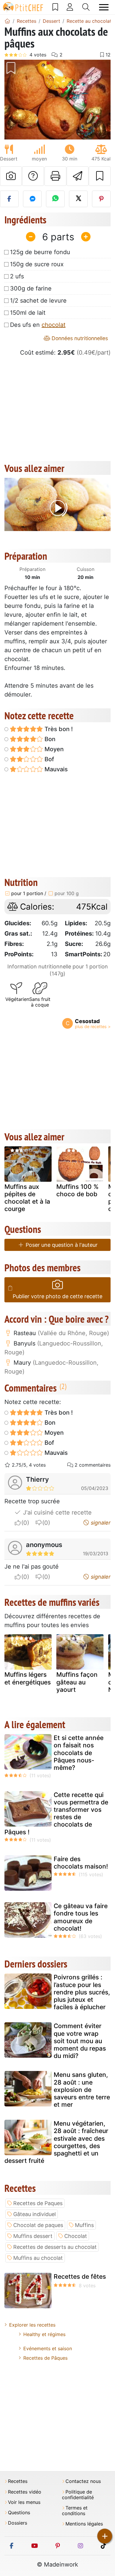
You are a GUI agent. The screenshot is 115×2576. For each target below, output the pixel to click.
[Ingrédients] (10, 1288)
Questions (19, 2513)
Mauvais (55, 769)
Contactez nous (83, 2481)
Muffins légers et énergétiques (28, 1678)
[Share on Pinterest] (101, 199)
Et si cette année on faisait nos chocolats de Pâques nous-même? (79, 1753)
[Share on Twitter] (78, 199)
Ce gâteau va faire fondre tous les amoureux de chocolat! (81, 1917)
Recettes (18, 2481)
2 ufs (17, 276)
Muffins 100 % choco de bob (77, 1190)
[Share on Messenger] (32, 199)
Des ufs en (38, 325)
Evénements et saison (48, 2348)
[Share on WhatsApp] (55, 199)
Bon (49, 739)
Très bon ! (58, 729)
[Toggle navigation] (104, 7)
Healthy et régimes (44, 2334)
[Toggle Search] (86, 7)
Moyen (53, 749)
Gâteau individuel (34, 2214)
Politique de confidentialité (78, 2495)
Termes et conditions (75, 2511)
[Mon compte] (70, 7)
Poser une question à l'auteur (61, 1245)
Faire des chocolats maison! (81, 1863)
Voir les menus (24, 2502)
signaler (100, 1523)
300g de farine (31, 288)
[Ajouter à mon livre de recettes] (100, 176)
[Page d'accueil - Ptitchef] (7, 21)
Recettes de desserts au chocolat (55, 2247)
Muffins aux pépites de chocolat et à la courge (27, 1198)
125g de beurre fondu (40, 252)
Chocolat (76, 2236)
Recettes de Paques (38, 2203)
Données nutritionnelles (79, 338)
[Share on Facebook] (9, 199)
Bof (49, 759)
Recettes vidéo (25, 2492)
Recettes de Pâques (45, 2358)
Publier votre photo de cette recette (57, 1296)
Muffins (84, 2225)
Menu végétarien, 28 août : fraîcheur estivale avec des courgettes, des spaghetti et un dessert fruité (56, 2142)
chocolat (54, 325)
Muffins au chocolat (38, 2258)
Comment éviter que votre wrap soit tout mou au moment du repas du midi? (80, 2041)
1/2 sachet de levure (38, 301)
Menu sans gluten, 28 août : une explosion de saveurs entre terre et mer (82, 2090)
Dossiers (18, 2523)
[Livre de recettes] (55, 7)
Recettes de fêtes (80, 2276)
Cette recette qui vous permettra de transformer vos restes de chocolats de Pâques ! (56, 1813)
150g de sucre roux (37, 264)
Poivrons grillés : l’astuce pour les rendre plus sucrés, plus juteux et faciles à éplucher (82, 1992)
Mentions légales (84, 2524)
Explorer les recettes (32, 2325)
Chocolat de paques (38, 2225)
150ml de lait (28, 313)
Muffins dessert (33, 2236)
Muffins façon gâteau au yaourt (77, 1682)
